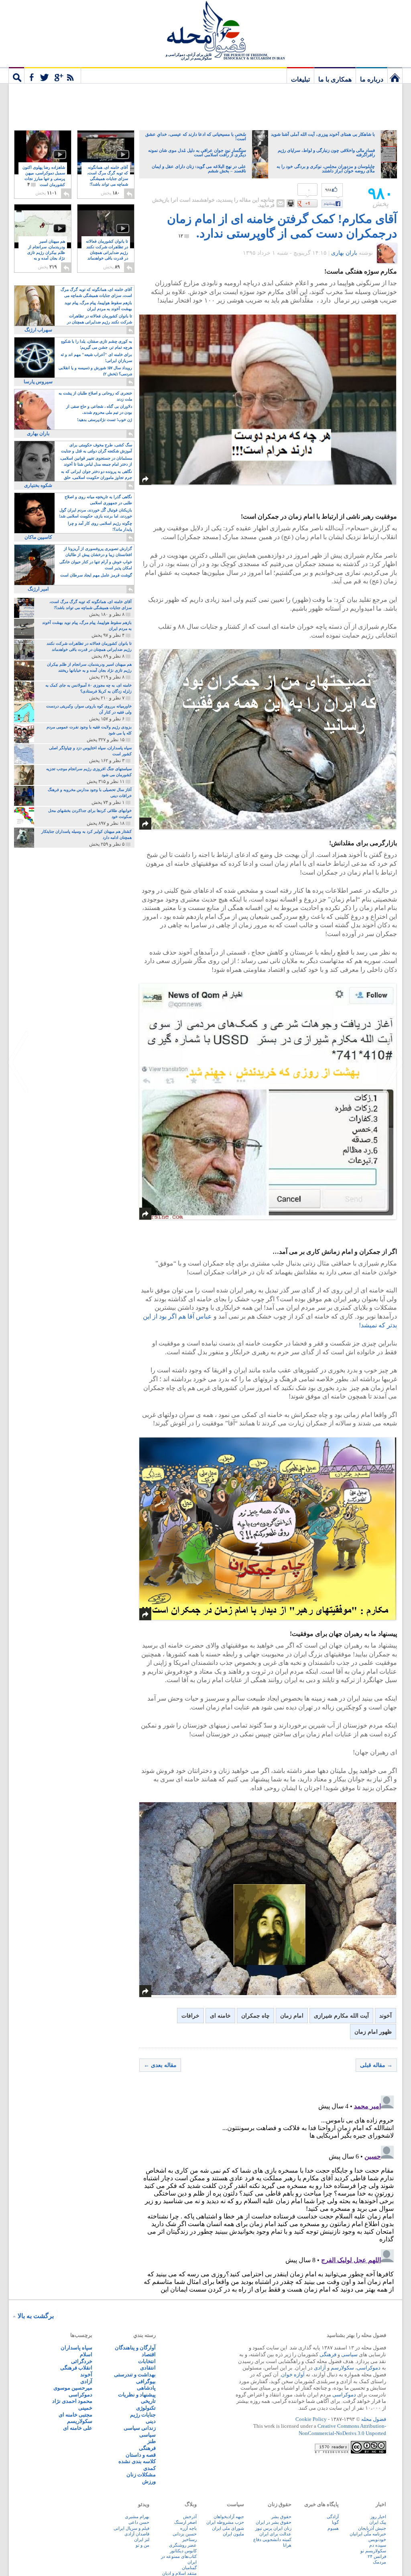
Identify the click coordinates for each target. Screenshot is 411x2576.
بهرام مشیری (137, 2517)
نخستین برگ (395, 75)
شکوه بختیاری (38, 485)
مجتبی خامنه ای (75, 2415)
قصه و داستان (141, 2455)
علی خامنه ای (78, 2428)
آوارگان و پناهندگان (135, 2348)
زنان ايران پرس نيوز (273, 2528)
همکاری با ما (335, 79)
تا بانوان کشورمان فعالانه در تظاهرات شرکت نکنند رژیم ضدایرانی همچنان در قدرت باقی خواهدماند (107, 253)
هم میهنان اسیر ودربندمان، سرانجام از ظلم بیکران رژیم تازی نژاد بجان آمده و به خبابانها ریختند (46, 253)
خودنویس (377, 2539)
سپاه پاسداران (76, 2348)
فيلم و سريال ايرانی (131, 2528)
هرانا (287, 2545)
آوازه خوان (293, 2375)
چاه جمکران (255, 2016)
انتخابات (147, 2361)
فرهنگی (328, 2354)
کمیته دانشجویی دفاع (272, 2539)
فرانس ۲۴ (377, 2556)
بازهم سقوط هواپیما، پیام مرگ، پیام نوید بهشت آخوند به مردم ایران (98, 306)
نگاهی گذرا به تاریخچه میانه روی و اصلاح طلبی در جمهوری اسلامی (98, 500)
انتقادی (148, 2368)
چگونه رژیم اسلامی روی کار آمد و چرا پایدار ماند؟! (100, 526)
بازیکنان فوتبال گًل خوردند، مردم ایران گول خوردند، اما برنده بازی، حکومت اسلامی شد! (96, 513)
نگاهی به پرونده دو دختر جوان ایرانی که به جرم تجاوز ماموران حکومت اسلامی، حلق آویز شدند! (97, 475)
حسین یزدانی (185, 2534)
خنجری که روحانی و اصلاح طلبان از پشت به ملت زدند (95, 396)
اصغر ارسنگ (185, 2522)
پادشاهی (146, 2388)
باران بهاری (344, 253)
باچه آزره (188, 2528)
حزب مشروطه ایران (225, 2522)
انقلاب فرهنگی (76, 2368)
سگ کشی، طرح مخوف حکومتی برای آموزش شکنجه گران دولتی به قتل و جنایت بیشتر (97, 449)
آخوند (386, 2016)
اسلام (86, 2354)
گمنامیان (189, 2568)
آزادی (320, 2368)
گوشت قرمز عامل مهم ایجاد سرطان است (96, 575)
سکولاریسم (80, 2421)
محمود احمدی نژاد (72, 2401)
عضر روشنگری (183, 2545)
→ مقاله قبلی (376, 2065)
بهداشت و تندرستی (135, 2375)
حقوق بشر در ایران (274, 2522)
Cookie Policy (311, 2419)
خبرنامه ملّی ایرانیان (368, 2534)
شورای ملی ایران (228, 2528)
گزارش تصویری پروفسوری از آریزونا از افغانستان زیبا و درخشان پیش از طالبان (98, 552)
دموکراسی (369, 2368)
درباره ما (372, 79)
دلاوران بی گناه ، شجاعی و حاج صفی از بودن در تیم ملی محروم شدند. (99, 409)
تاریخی (148, 2401)
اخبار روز (378, 2517)
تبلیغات (300, 79)
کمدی (150, 2468)
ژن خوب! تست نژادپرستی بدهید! (105, 420)
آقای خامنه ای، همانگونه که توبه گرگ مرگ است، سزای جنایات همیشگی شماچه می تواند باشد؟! (108, 179)
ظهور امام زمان (373, 2032)
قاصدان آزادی (137, 2534)
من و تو (142, 2545)
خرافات (190, 2016)
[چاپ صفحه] (291, 203)
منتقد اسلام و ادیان (179, 2573)
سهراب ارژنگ (38, 330)
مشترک (53, 75)
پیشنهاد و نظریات (137, 2395)
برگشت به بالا (36, 2316)
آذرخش (190, 2517)
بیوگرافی (146, 2381)
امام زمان (292, 2016)
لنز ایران (142, 2539)
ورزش (149, 2481)
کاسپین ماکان (38, 537)
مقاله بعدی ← (160, 2065)
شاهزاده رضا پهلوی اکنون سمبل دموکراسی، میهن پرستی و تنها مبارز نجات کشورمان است (44, 176)
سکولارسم (342, 2368)
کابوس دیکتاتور (183, 2551)
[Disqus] (268, 2193)
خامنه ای (220, 2016)
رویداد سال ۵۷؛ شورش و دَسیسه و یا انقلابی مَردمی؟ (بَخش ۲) (95, 371)
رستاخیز (189, 2539)
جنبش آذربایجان (372, 2528)
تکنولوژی (146, 2408)
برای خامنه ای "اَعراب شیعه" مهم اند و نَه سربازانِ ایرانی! (96, 358)
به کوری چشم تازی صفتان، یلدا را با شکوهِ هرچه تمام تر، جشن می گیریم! (97, 344)
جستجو (16, 75)
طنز (152, 2441)
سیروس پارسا (38, 382)
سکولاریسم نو (373, 2551)
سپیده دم (378, 2545)
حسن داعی (139, 2522)
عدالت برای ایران (275, 2534)
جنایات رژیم (143, 2415)
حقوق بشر (281, 2517)
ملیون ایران (233, 2534)
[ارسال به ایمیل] (281, 203)
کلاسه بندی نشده (137, 2461)
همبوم (333, 2528)
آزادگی (333, 2517)
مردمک (379, 2562)
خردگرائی (82, 2361)
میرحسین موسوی (73, 2388)
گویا (335, 2522)
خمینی (85, 2408)
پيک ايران (378, 2522)
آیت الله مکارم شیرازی (341, 2016)
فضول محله (205, 30)
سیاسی (349, 2354)
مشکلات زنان (141, 2475)
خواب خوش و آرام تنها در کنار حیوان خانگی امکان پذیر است (96, 565)
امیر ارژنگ (38, 589)
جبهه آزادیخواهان (229, 2517)
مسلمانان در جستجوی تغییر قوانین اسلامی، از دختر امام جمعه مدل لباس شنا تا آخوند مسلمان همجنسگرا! (96, 462)
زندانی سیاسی (140, 2428)
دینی (151, 2421)
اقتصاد (149, 2354)
